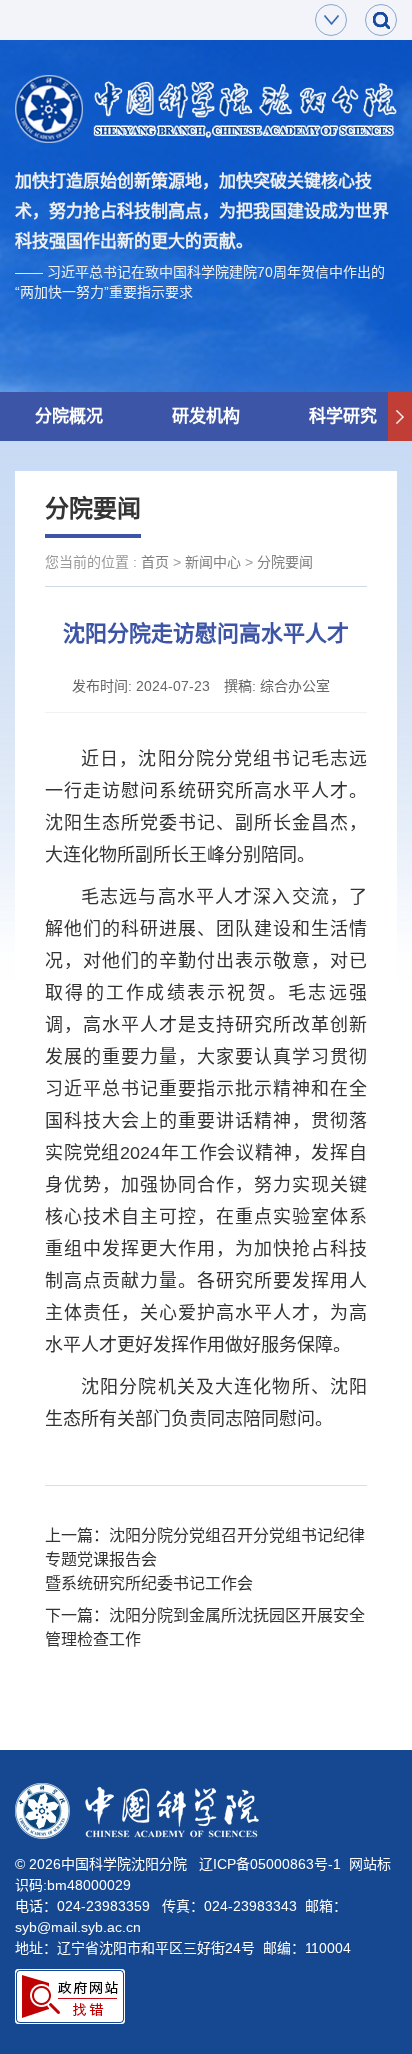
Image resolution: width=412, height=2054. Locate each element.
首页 (155, 562)
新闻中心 (213, 562)
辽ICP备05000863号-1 (270, 1864)
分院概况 (69, 416)
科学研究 (343, 416)
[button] (400, 417)
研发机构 (206, 416)
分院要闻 (285, 562)
